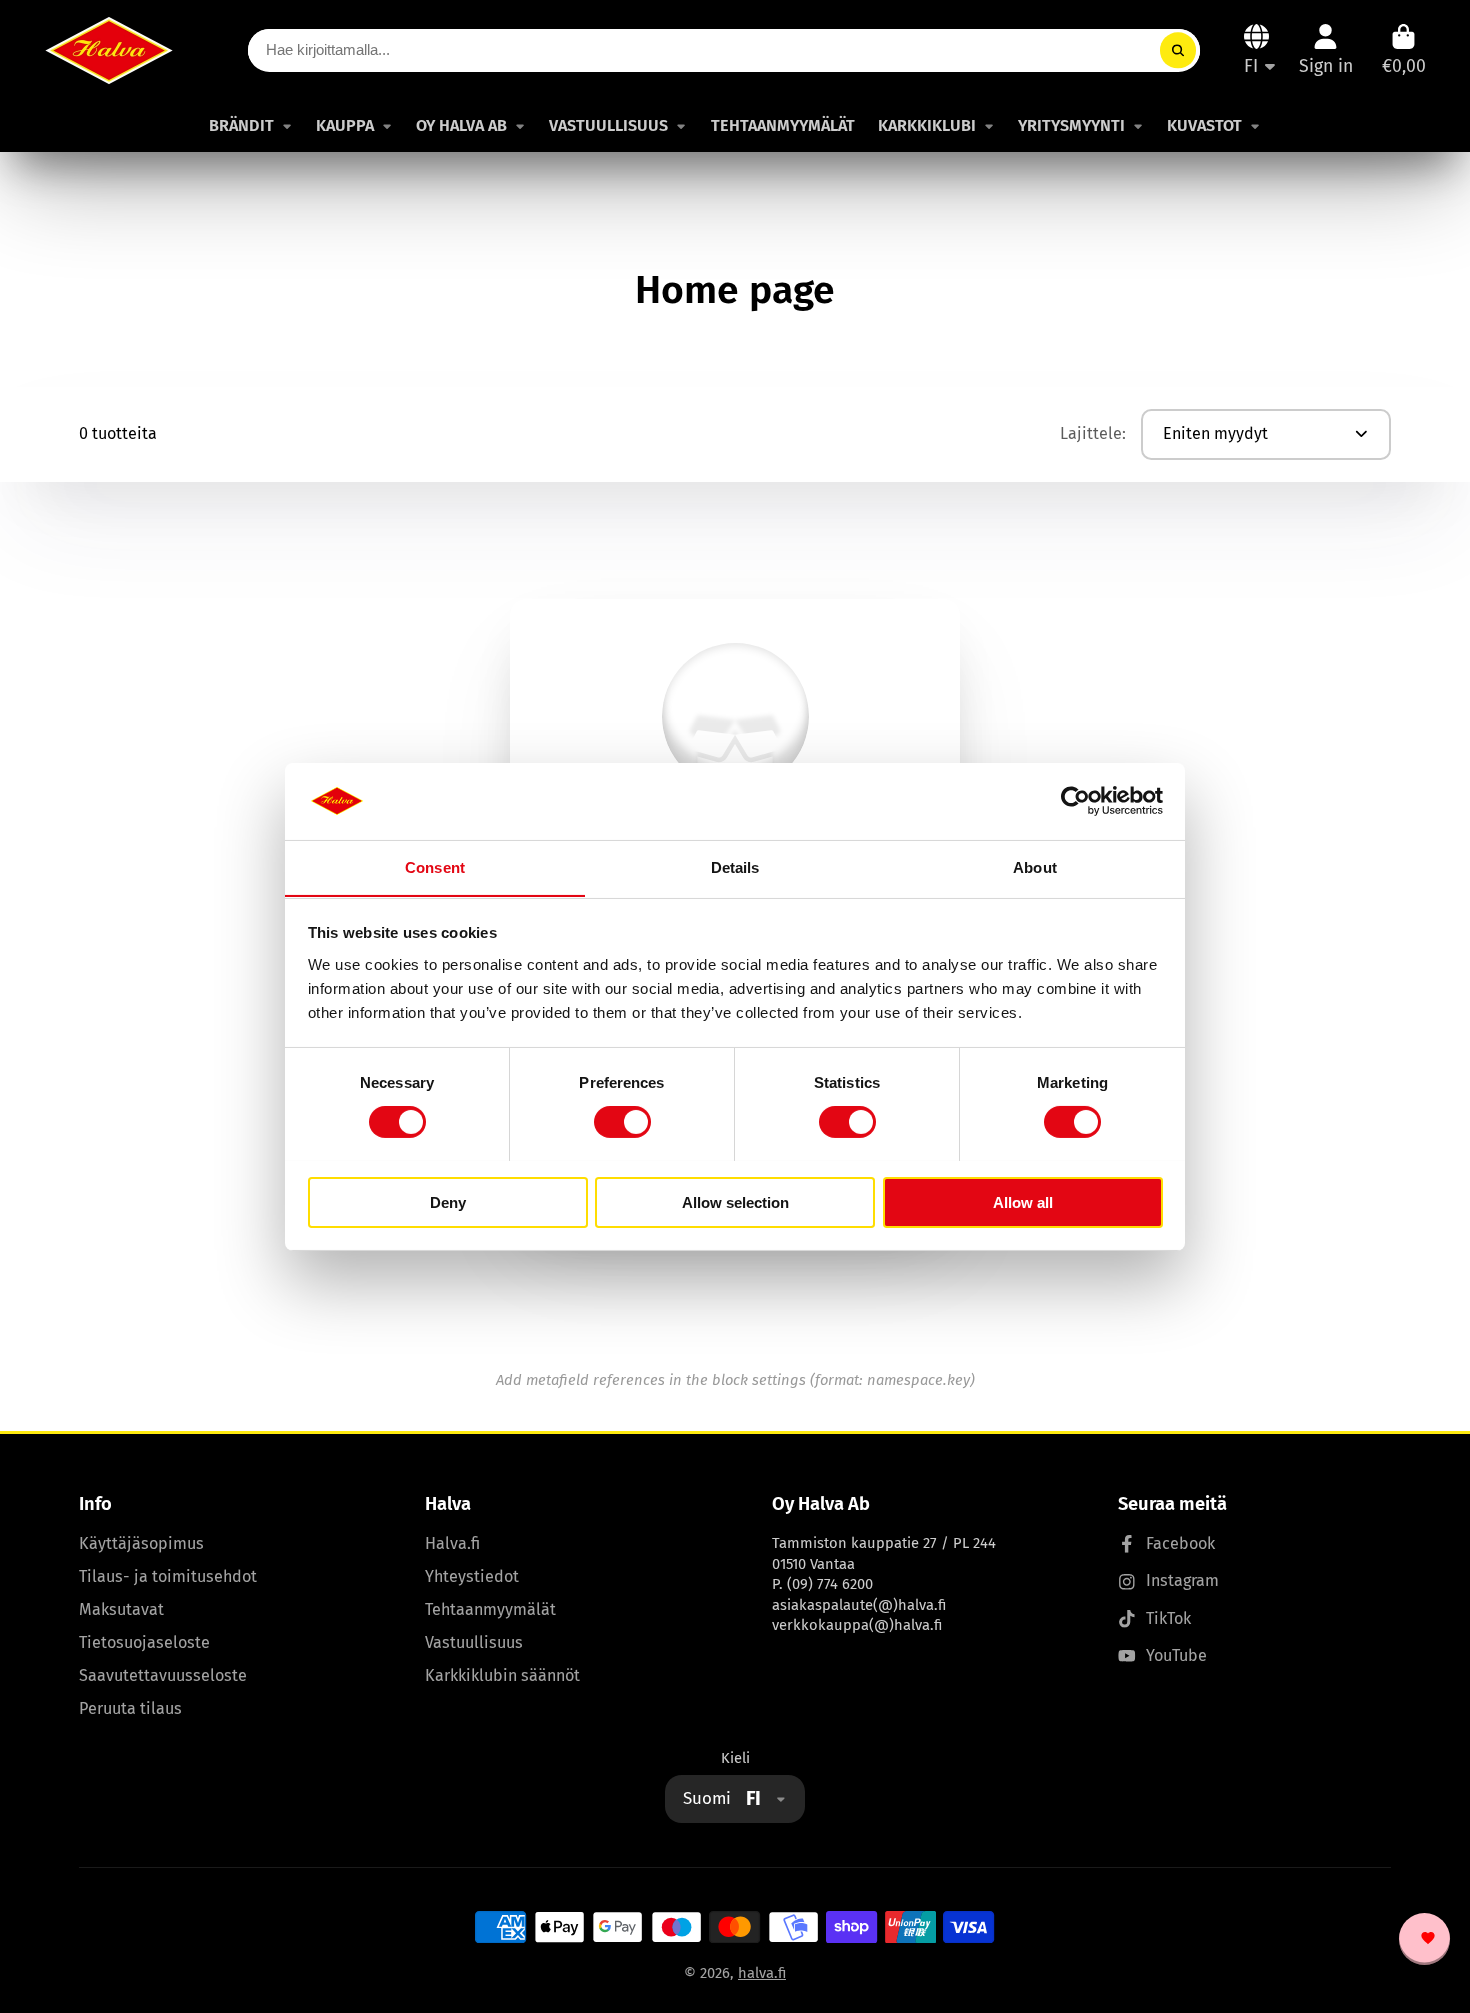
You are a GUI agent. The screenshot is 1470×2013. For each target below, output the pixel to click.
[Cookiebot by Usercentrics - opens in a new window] (1075, 801)
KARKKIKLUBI (927, 125)
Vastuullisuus (474, 1642)
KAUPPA (345, 125)
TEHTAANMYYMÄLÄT (783, 125)
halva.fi (762, 1973)
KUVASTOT (1204, 125)
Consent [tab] (435, 866)
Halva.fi (452, 1543)
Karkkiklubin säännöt (502, 1675)
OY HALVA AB (461, 125)
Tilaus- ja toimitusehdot (168, 1576)
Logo (109, 50)
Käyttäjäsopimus (141, 1543)
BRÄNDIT (241, 125)
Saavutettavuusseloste (163, 1675)
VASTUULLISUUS (608, 125)
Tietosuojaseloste (144, 1642)
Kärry (1404, 49)
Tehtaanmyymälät (490, 1609)
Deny (448, 1201)
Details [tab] (735, 866)
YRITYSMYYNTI (1071, 125)
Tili (1326, 49)
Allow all (1023, 1201)
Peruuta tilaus (130, 1708)
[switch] (622, 1122)
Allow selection (735, 1201)
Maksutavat (121, 1609)
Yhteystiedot (472, 1576)
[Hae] (1177, 50)
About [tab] (1035, 866)
